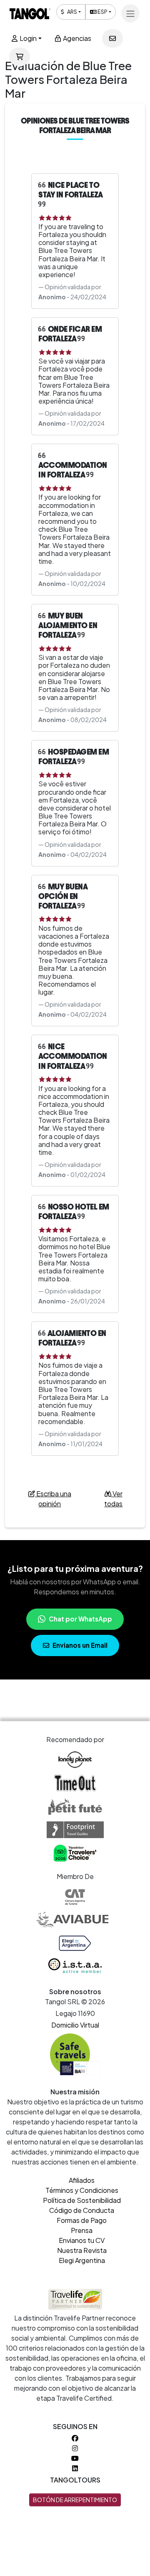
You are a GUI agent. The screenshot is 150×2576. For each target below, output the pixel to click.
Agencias (76, 38)
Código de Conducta (82, 2210)
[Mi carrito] (20, 57)
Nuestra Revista (82, 2250)
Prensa (82, 2230)
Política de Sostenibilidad (82, 2200)
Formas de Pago (82, 2220)
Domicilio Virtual (75, 2025)
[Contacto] (112, 38)
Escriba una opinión (53, 1499)
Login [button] (27, 38)
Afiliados (82, 2180)
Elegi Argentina (82, 2260)
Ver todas (113, 1499)
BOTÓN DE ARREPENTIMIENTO (75, 2500)
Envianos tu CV (82, 2240)
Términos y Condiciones (82, 2190)
